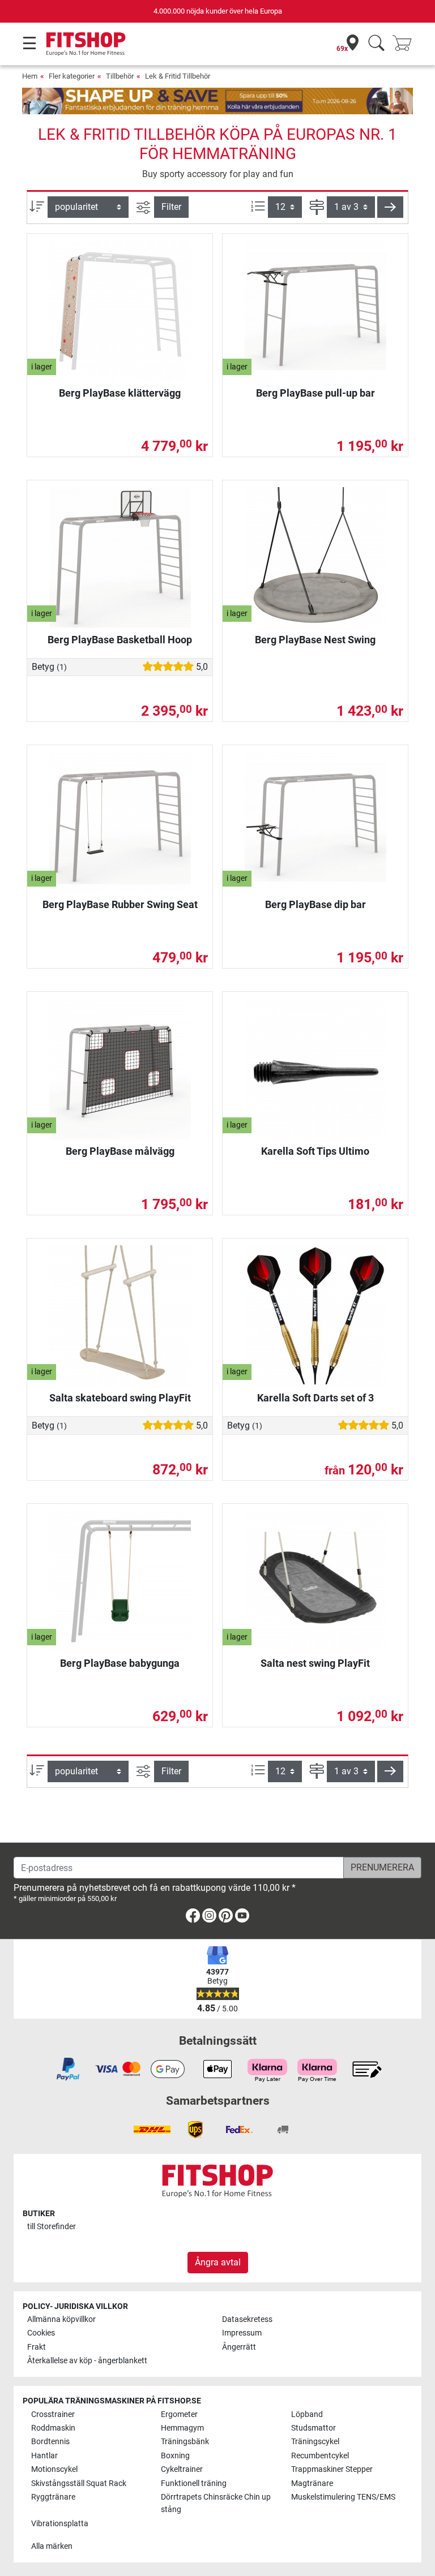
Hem (30, 76)
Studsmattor (314, 2428)
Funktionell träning (194, 2483)
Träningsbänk (185, 2442)
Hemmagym (182, 2428)
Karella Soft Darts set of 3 (315, 1398)
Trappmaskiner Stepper (332, 2469)
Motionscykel (54, 2469)
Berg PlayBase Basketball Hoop (120, 640)
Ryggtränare (53, 2497)
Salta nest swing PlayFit (315, 1663)
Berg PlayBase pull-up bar (315, 393)
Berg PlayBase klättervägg (120, 393)
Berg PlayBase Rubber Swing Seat (120, 904)
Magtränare (312, 2483)
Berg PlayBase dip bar (315, 904)
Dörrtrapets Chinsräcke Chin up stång (216, 2503)
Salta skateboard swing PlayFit (120, 1398)
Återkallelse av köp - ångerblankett (87, 2361)
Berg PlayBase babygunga (120, 1663)
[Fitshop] (86, 43)
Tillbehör (120, 76)
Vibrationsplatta (60, 2524)
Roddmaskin (53, 2428)
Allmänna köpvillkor (61, 2319)
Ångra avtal (218, 2262)
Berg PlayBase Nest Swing (315, 640)
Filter (171, 207)
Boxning (175, 2456)
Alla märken (52, 2546)
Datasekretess (247, 2319)
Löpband (307, 2414)
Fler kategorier (72, 76)
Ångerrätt (239, 2347)
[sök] (376, 44)
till (52, 2227)
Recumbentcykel (320, 2456)
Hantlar (44, 2456)
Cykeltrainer (182, 2469)
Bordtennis (50, 2442)
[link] (193, 1918)
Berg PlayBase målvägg (120, 1151)
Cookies (41, 2333)
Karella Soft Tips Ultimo (315, 1151)
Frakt (37, 2347)
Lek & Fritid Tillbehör (178, 76)
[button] (390, 207)
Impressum (242, 2333)
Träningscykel (315, 2442)
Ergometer (179, 2414)
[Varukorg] (406, 44)
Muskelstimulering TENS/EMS (343, 2497)
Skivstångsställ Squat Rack (79, 2483)
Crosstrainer (53, 2414)
